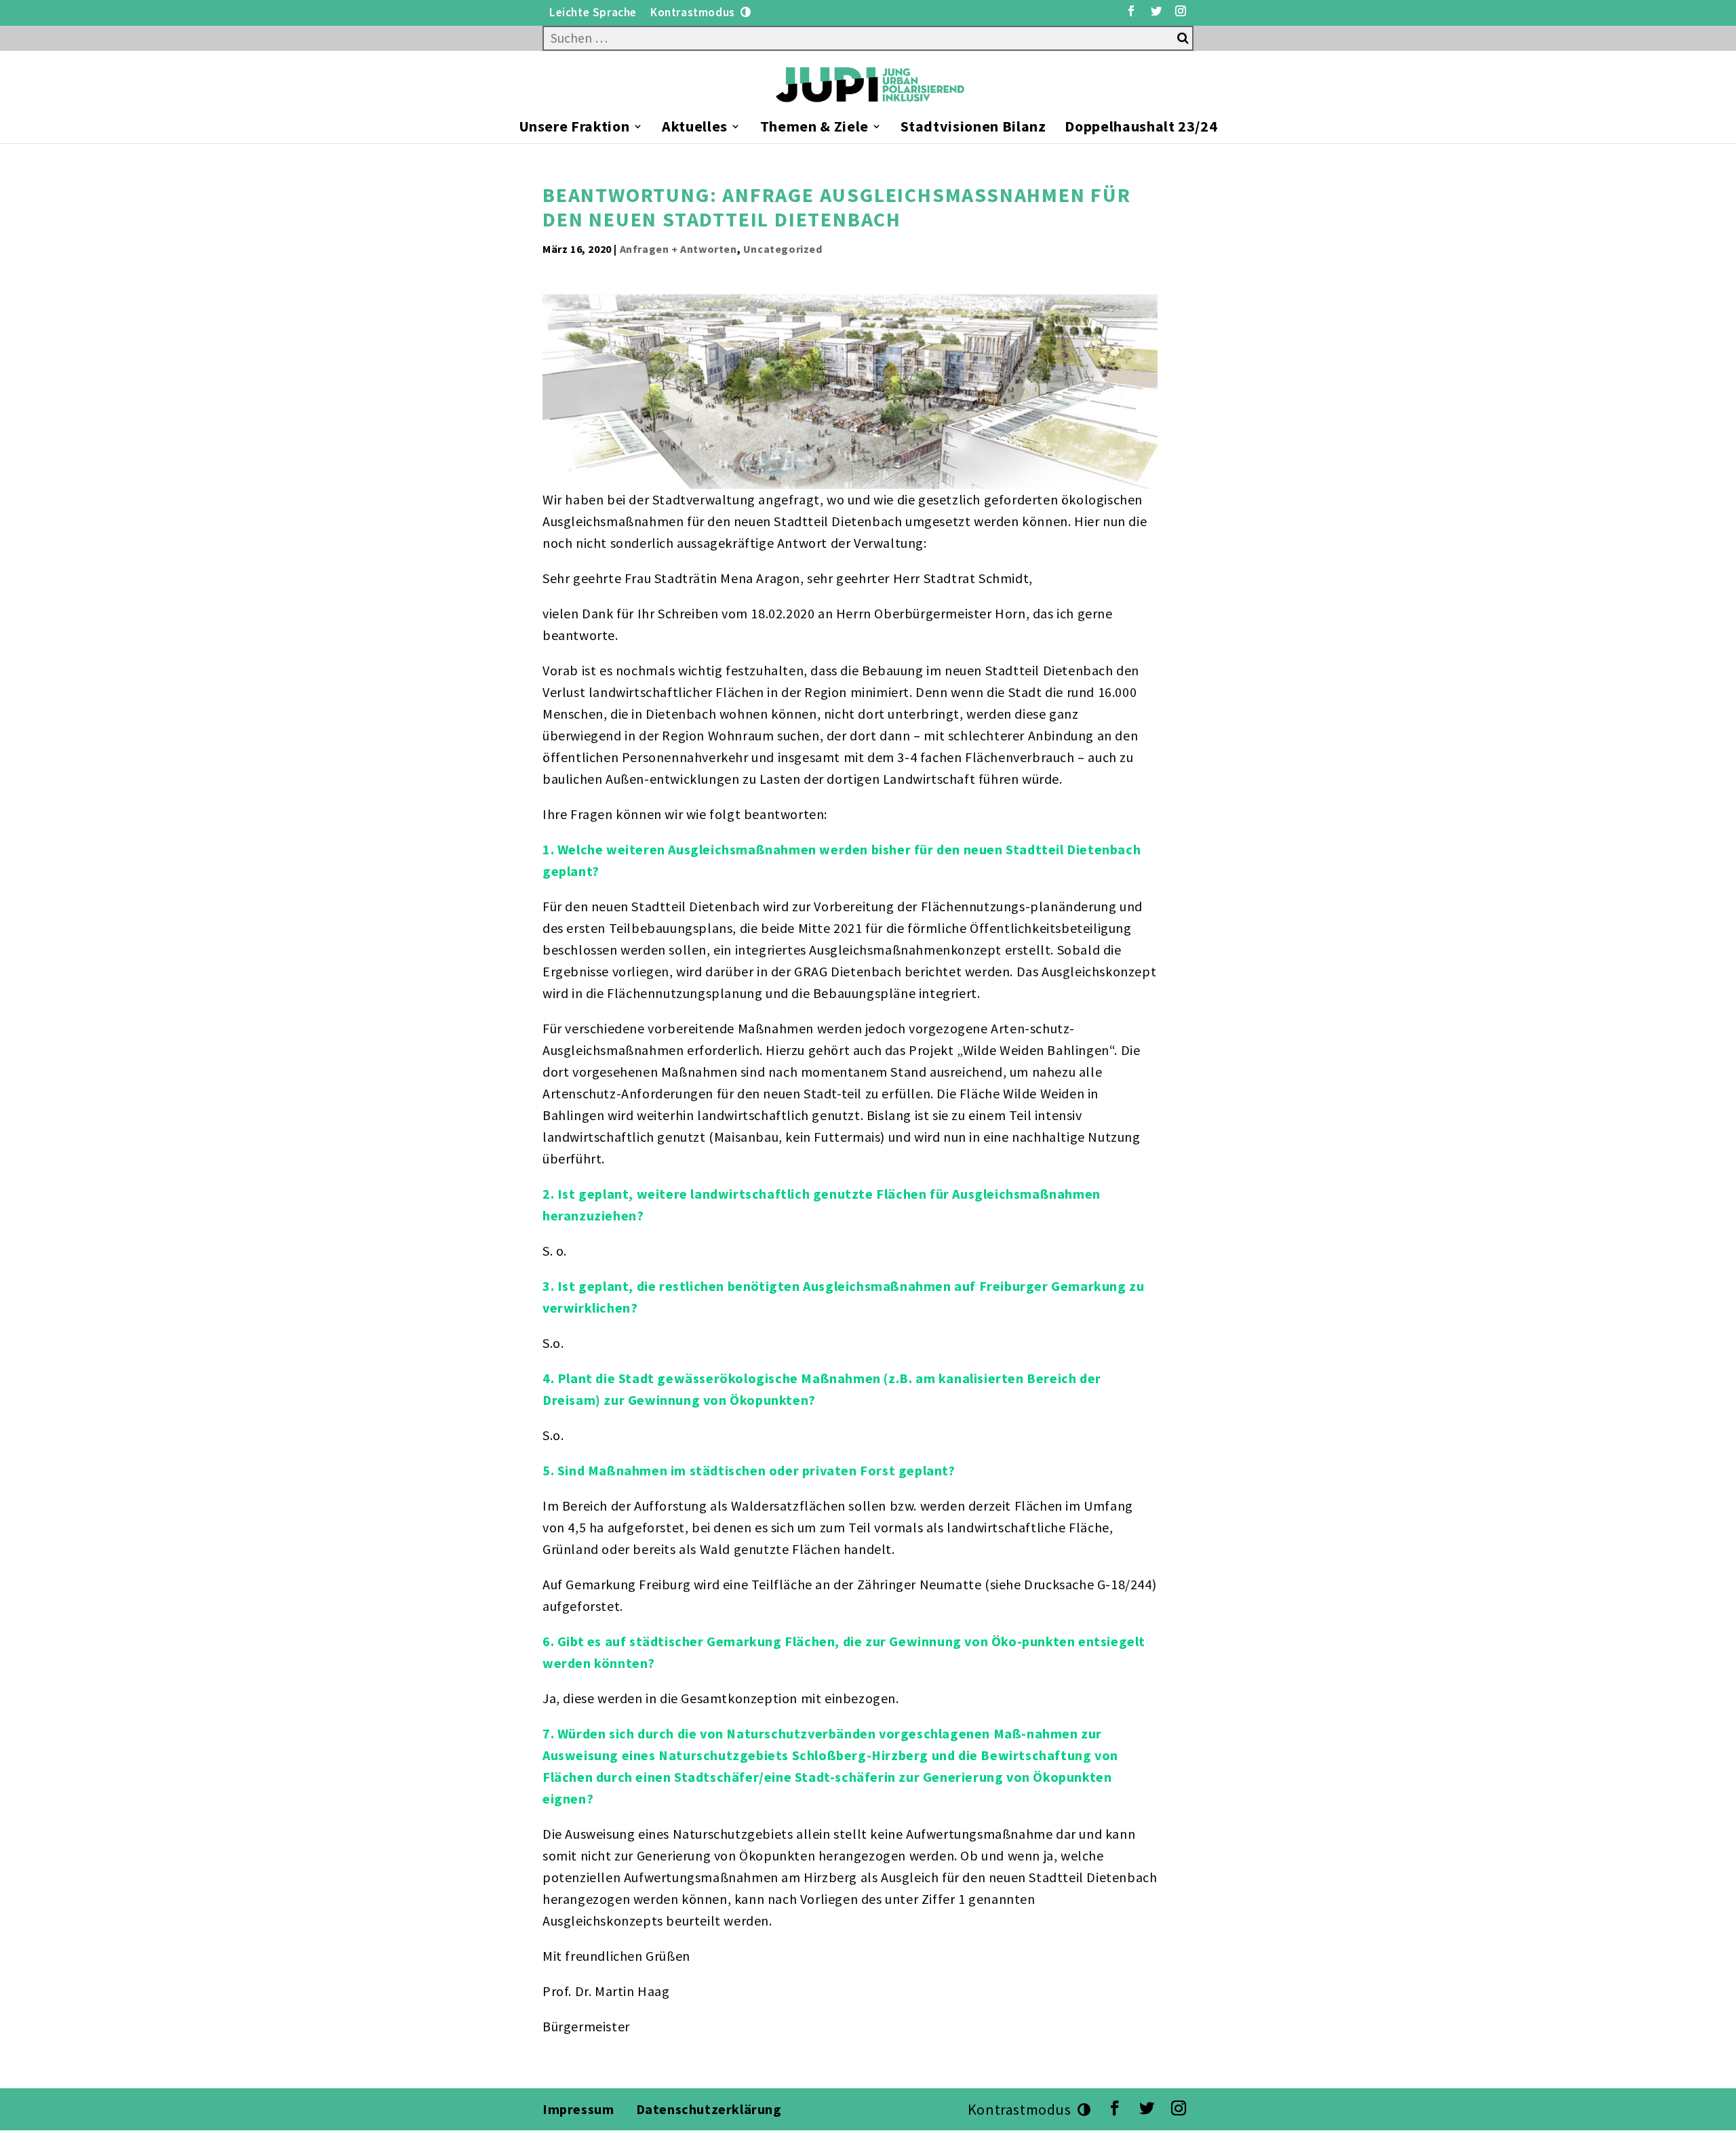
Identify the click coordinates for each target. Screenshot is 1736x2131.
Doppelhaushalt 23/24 (1141, 128)
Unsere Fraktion (574, 128)
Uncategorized (783, 249)
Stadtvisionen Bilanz (973, 128)
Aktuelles (695, 128)
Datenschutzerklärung (711, 2109)
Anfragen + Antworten (678, 249)
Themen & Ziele (814, 128)
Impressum (578, 2109)
